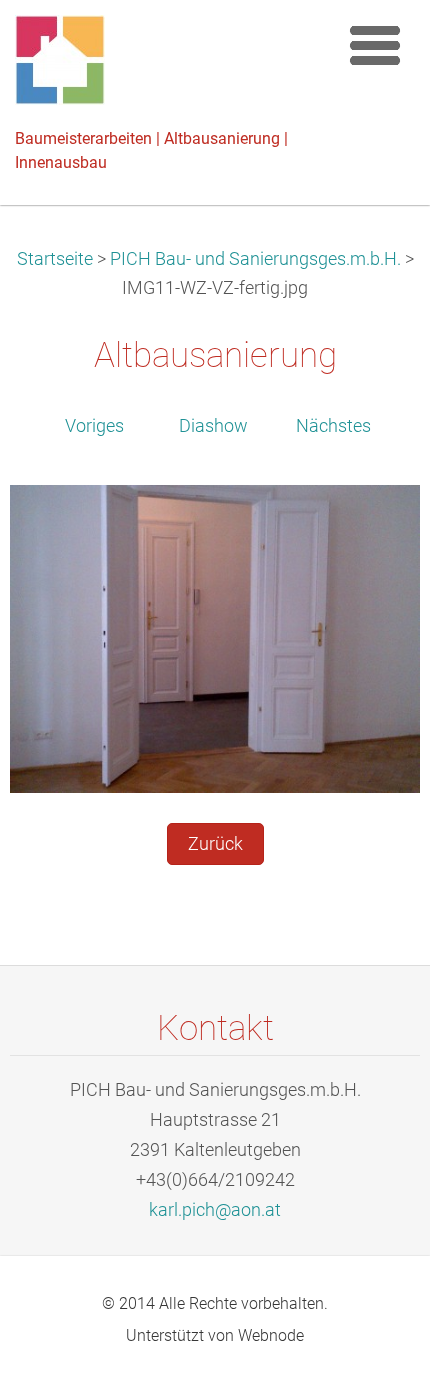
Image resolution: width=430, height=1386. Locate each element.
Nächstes (333, 426)
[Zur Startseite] (170, 65)
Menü (375, 45)
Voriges (94, 426)
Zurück (215, 844)
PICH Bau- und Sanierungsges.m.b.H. (255, 259)
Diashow (213, 426)
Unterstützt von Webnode (215, 1335)
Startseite (55, 259)
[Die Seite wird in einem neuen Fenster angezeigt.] (215, 638)
